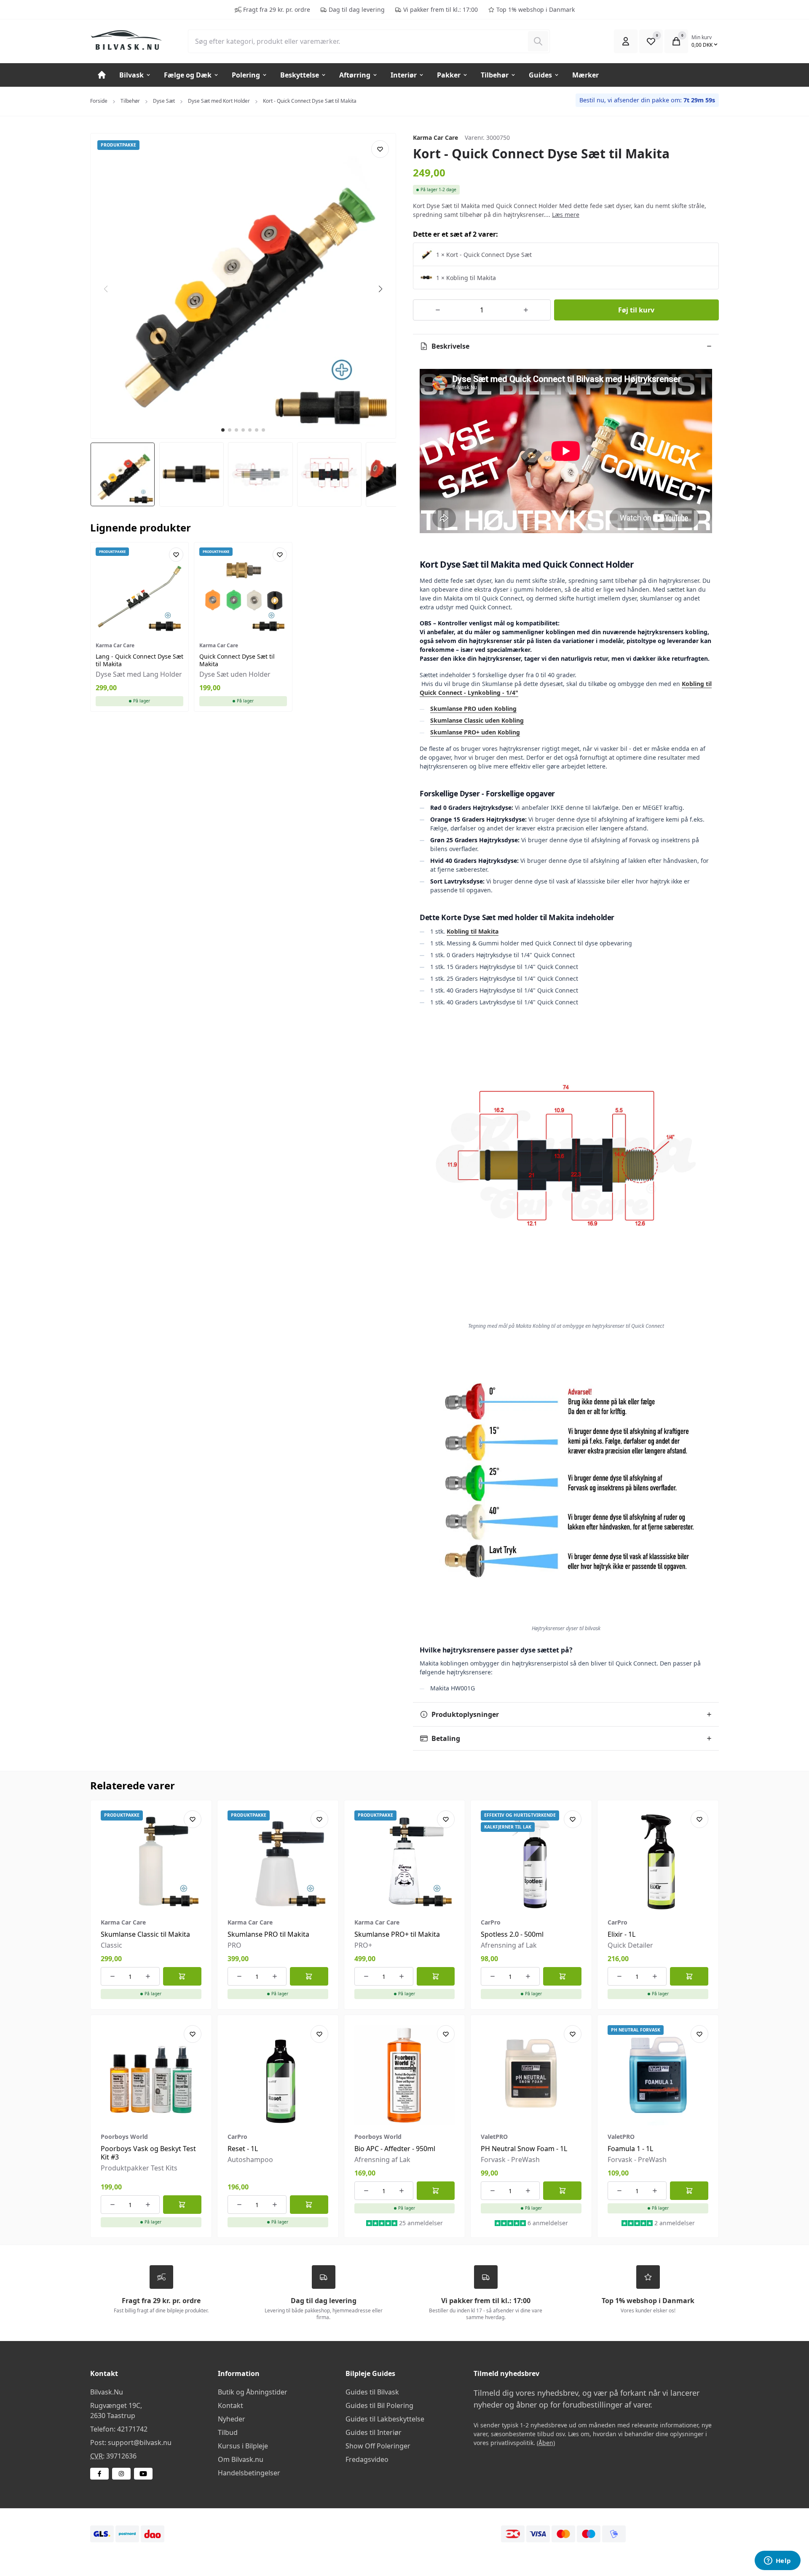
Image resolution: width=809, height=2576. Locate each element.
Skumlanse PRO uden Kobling (473, 709)
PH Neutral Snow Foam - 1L (524, 2149)
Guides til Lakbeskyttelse (385, 2419)
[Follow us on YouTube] (143, 2474)
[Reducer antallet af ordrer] (438, 310)
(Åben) (546, 2443)
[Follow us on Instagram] (121, 2474)
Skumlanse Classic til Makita (145, 1934)
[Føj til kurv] (182, 1976)
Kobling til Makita (473, 931)
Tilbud (228, 2432)
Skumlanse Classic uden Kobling (477, 720)
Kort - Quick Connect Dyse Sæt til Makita (310, 101)
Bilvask (131, 75)
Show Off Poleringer (378, 2446)
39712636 (121, 2456)
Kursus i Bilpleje (243, 2446)
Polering (246, 75)
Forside (99, 101)
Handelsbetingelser (249, 2473)
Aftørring (355, 75)
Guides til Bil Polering (379, 2405)
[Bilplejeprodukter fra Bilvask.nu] (132, 40)
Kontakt (230, 2405)
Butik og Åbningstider (253, 2392)
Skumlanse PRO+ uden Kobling (475, 732)
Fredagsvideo (367, 2459)
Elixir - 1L (621, 1934)
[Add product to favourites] (380, 149)
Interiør (404, 75)
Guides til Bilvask (372, 2392)
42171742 (132, 2429)
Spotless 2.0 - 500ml (512, 1934)
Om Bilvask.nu (241, 2459)
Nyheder (232, 2419)
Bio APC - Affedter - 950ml (395, 2149)
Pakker (449, 75)
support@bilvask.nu (140, 2443)
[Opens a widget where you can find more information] (777, 2561)
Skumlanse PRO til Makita (268, 1934)
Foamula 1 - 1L (630, 2149)
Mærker (585, 75)
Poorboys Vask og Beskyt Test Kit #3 (148, 2153)
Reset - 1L (243, 2149)
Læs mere (566, 215)
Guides (540, 75)
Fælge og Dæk (188, 75)
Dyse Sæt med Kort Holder (219, 101)
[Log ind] (626, 41)
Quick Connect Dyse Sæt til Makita (237, 660)
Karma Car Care (435, 137)
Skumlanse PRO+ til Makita (397, 1934)
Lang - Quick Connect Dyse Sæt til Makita (139, 660)
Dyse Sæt (164, 101)
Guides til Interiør (374, 2432)
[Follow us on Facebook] (99, 2474)
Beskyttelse (300, 75)
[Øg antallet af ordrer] (525, 310)
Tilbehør (495, 75)
